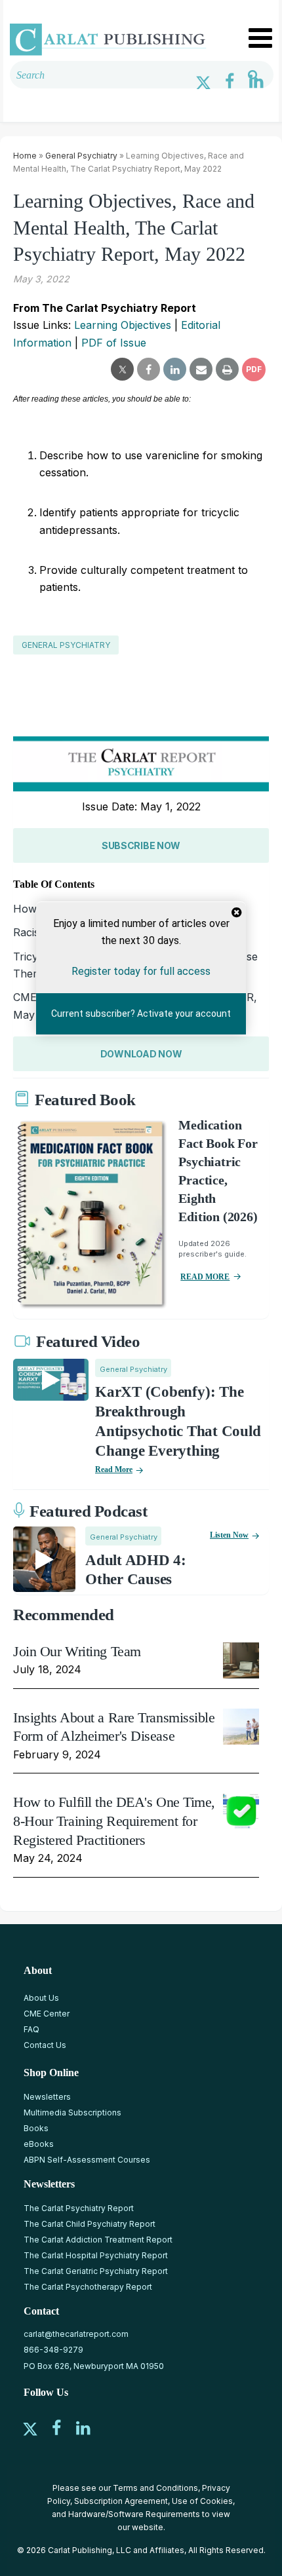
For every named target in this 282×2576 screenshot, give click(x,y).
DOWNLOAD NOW (141, 1054)
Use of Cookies (202, 2501)
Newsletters (47, 2097)
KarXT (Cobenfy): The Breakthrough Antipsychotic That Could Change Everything (178, 1421)
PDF (254, 369)
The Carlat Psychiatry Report (79, 2208)
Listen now (229, 1535)
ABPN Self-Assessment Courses (87, 2160)
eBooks (39, 2144)
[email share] (201, 369)
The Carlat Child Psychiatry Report (90, 2224)
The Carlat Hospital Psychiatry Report (96, 2255)
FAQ (31, 2029)
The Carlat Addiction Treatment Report (98, 2240)
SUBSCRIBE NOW (141, 845)
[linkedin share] (175, 369)
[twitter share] (122, 369)
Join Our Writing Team (77, 1651)
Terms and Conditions (155, 2488)
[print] (227, 369)
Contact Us (45, 2045)
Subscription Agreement (121, 2501)
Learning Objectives (123, 325)
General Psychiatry (81, 156)
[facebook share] (149, 369)
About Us (41, 1998)
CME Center (47, 2014)
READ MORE (205, 1277)
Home (25, 156)
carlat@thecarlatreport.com (76, 2334)
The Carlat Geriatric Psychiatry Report (96, 2271)
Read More (114, 1469)
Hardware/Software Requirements (134, 2514)
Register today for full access (141, 971)
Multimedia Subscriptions (72, 2112)
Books (36, 2128)
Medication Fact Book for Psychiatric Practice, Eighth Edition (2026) (218, 1171)
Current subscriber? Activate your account (141, 1013)
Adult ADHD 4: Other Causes (136, 1570)
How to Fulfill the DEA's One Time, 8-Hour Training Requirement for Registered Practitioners (114, 1821)
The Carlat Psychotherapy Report (88, 2287)
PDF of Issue (114, 343)
